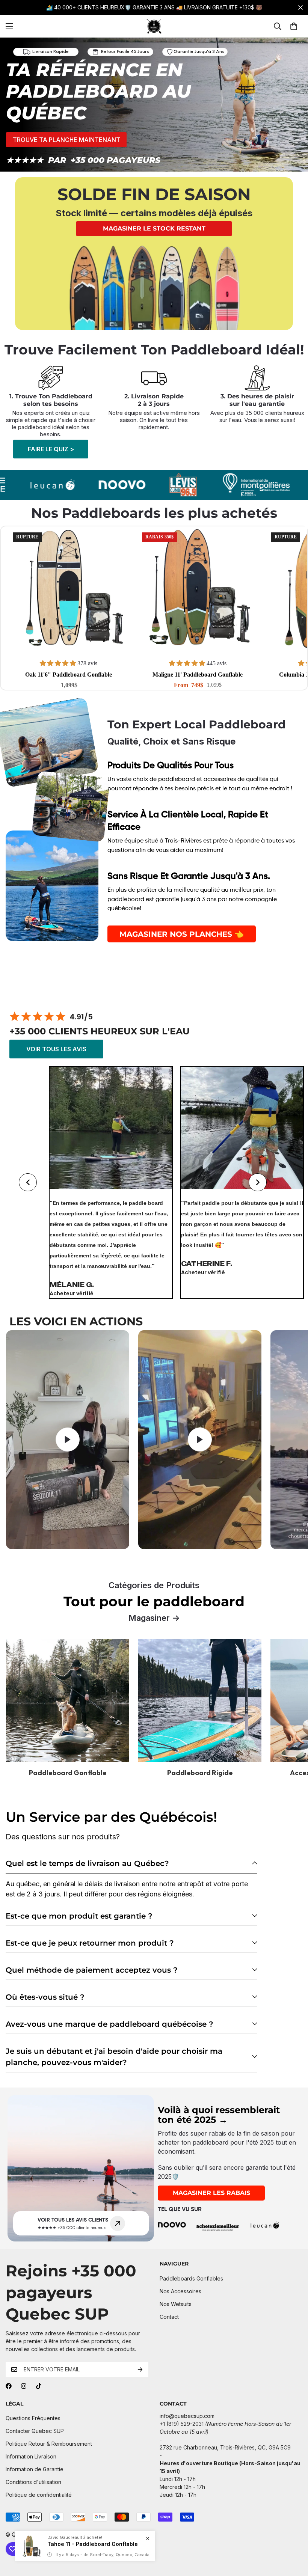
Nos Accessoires (180, 2291)
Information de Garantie (35, 2469)
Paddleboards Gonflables (191, 2278)
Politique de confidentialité (39, 2495)
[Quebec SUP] (154, 26)
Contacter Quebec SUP (35, 2431)
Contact (169, 2317)
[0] (294, 26)
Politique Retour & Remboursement (49, 2444)
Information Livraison (31, 2456)
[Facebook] (9, 2386)
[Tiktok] (39, 2386)
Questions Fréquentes (33, 2418)
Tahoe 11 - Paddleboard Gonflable (93, 2544)
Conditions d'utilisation (33, 2482)
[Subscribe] (140, 2369)
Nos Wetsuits (176, 2304)
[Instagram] (24, 2386)
